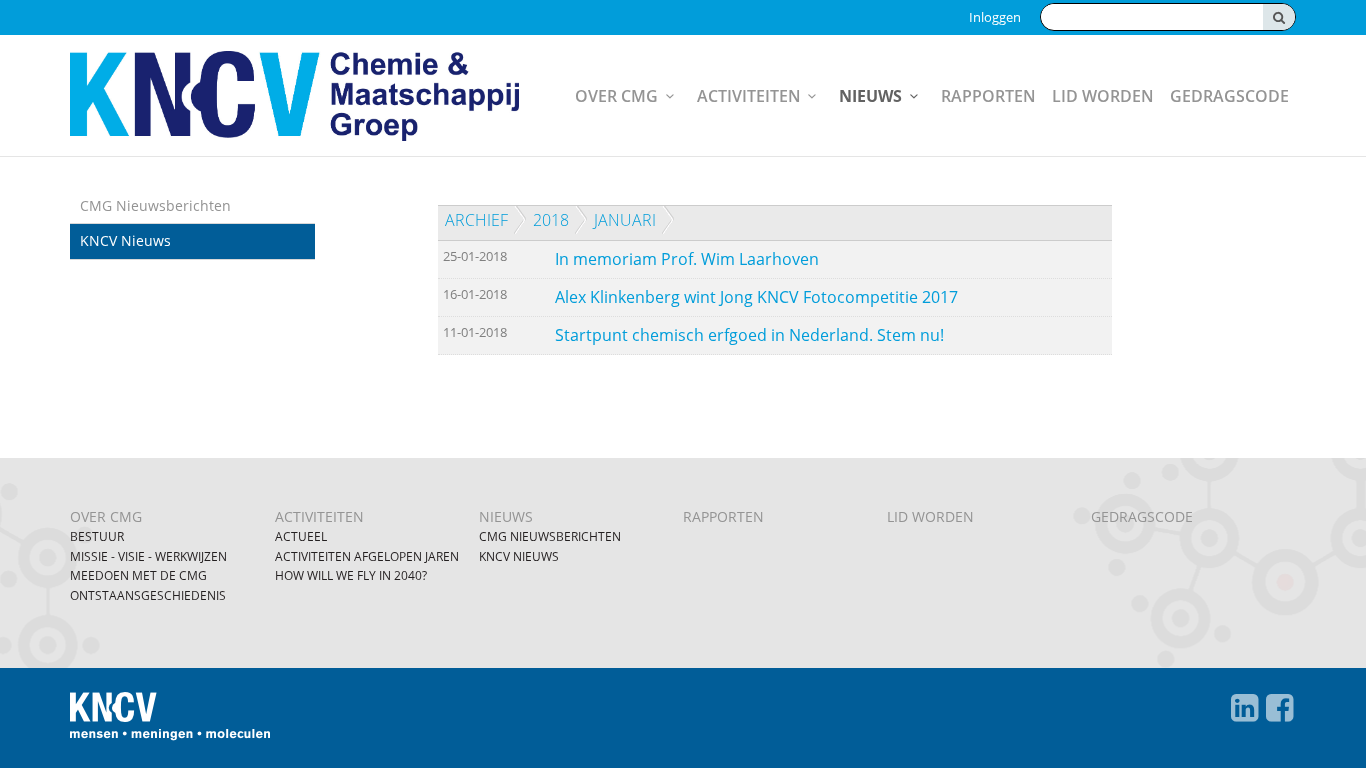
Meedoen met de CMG (138, 575)
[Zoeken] (1279, 17)
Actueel (301, 536)
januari (625, 220)
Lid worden (1103, 96)
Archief (476, 220)
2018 (551, 220)
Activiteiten (749, 96)
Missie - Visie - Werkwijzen (148, 556)
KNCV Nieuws (125, 240)
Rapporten (988, 96)
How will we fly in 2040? (351, 575)
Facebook (1280, 708)
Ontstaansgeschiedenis (148, 595)
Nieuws (870, 96)
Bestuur (97, 536)
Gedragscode (1229, 96)
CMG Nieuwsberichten (155, 205)
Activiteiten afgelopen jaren (367, 556)
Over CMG (616, 96)
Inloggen (995, 17)
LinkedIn (1245, 708)
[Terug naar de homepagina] (294, 96)
